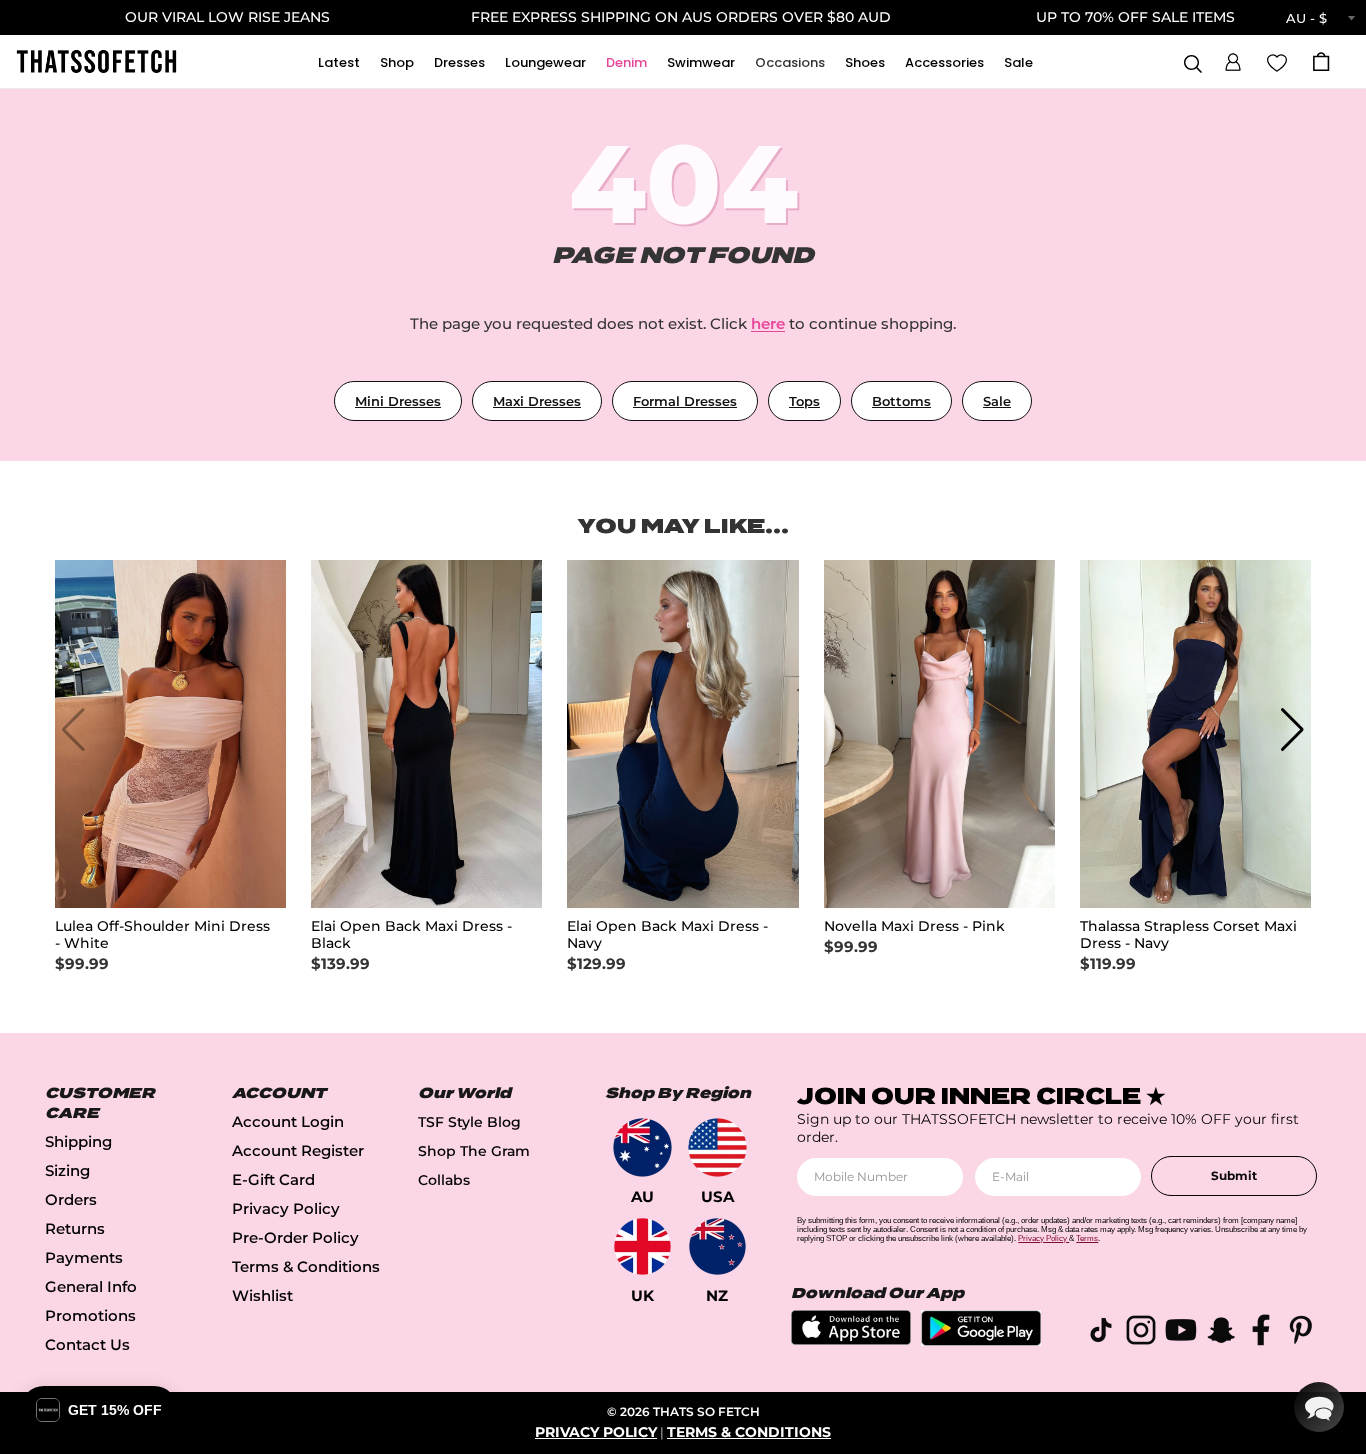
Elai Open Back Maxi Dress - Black (411, 935)
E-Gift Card (273, 1179)
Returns (75, 1228)
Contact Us (87, 1344)
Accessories (944, 62)
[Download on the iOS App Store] (851, 1339)
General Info (91, 1286)
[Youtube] (1181, 1333)
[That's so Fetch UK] (642, 1246)
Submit (1234, 1175)
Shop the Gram (474, 1151)
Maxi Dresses (537, 401)
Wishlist (262, 1295)
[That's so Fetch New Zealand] (717, 1246)
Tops (804, 401)
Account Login (288, 1121)
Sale (1018, 62)
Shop (397, 62)
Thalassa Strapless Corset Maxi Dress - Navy (1188, 935)
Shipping (78, 1141)
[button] (1233, 59)
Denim (626, 62)
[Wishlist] (1277, 61)
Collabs (444, 1180)
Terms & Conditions (306, 1266)
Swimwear (701, 62)
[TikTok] (1101, 1333)
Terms (1087, 1238)
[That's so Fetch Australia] (642, 1147)
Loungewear (545, 62)
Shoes (865, 62)
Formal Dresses (685, 401)
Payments (84, 1257)
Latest (339, 62)
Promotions (90, 1315)
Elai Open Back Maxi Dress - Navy (667, 935)
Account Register (298, 1150)
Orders (71, 1199)
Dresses (459, 62)
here (768, 323)
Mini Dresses (398, 401)
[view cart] (1321, 61)
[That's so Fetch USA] (717, 1147)
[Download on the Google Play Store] (981, 1340)
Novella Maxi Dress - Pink (914, 926)
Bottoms (901, 401)
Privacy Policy (286, 1208)
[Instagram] (1141, 1333)
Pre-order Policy (295, 1237)
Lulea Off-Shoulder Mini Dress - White (162, 935)
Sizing (67, 1170)
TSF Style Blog (469, 1122)
